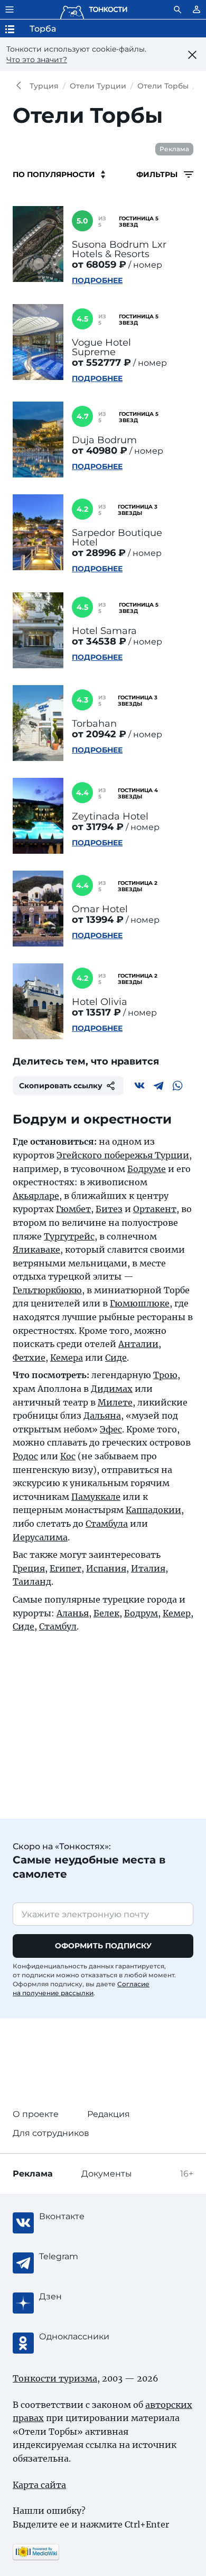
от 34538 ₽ (99, 641)
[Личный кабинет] (196, 9)
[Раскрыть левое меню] (10, 9)
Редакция (109, 2114)
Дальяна (102, 1416)
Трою (165, 1375)
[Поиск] (177, 9)
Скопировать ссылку (61, 1086)
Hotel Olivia (100, 1002)
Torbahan (94, 724)
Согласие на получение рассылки (81, 1988)
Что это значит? (37, 60)
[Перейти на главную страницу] (93, 9)
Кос (68, 1456)
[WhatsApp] (177, 1086)
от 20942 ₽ (99, 734)
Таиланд (32, 1582)
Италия (148, 1568)
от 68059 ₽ (99, 265)
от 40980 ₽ (100, 451)
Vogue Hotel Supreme (101, 347)
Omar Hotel (100, 909)
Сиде (116, 1358)
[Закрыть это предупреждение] (192, 55)
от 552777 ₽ (101, 363)
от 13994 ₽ (98, 920)
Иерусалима (40, 1537)
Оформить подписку (103, 1946)
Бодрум (141, 1613)
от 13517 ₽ (96, 1012)
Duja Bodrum (104, 440)
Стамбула (107, 1524)
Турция (44, 86)
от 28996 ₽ (99, 553)
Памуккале (96, 1497)
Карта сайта (39, 2485)
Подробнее (97, 280)
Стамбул (58, 1626)
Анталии (138, 1344)
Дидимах (112, 1389)
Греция (29, 1568)
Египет (65, 1568)
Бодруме (147, 1169)
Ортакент (155, 1209)
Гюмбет (73, 1209)
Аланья (73, 1613)
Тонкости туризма (21, 86)
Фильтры (158, 174)
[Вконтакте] (139, 1086)
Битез (109, 1209)
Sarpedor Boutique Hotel (117, 538)
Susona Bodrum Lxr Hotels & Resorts (119, 249)
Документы (107, 2174)
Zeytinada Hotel (110, 816)
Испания (106, 1568)
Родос (25, 1456)
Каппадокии (153, 1510)
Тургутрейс (69, 1236)
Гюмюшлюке (140, 1303)
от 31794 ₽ (98, 827)
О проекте (36, 2114)
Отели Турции (98, 86)
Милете (115, 1402)
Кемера (67, 1358)
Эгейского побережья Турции (123, 1155)
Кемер (177, 1613)
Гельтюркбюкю (47, 1290)
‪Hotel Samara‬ (104, 631)
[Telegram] (158, 1086)
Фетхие (29, 1358)
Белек (106, 1613)
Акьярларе (36, 1196)
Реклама (174, 149)
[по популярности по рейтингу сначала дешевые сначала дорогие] (59, 174)
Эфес (111, 1429)
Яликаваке (36, 1250)
